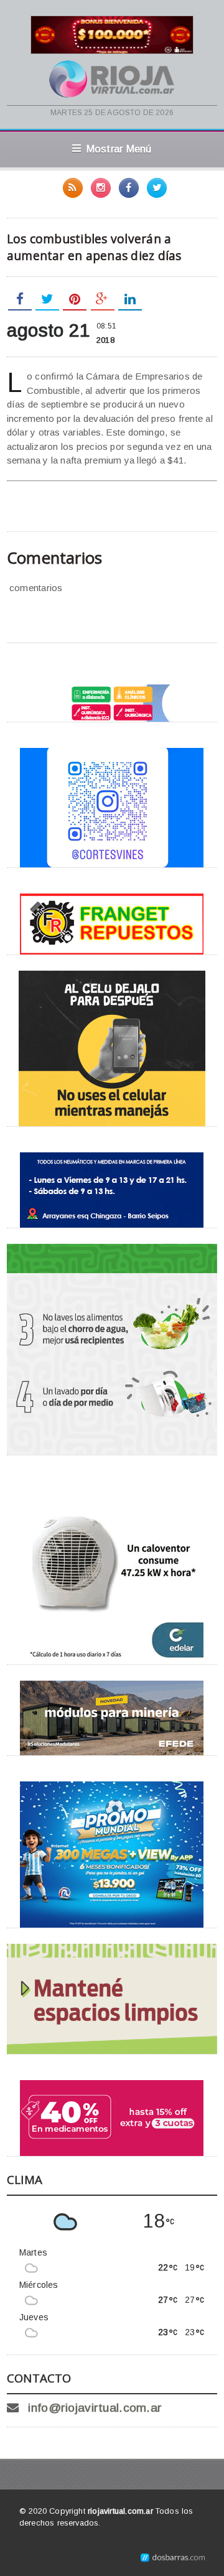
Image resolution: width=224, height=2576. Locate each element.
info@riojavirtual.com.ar (95, 2408)
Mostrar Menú (119, 149)
